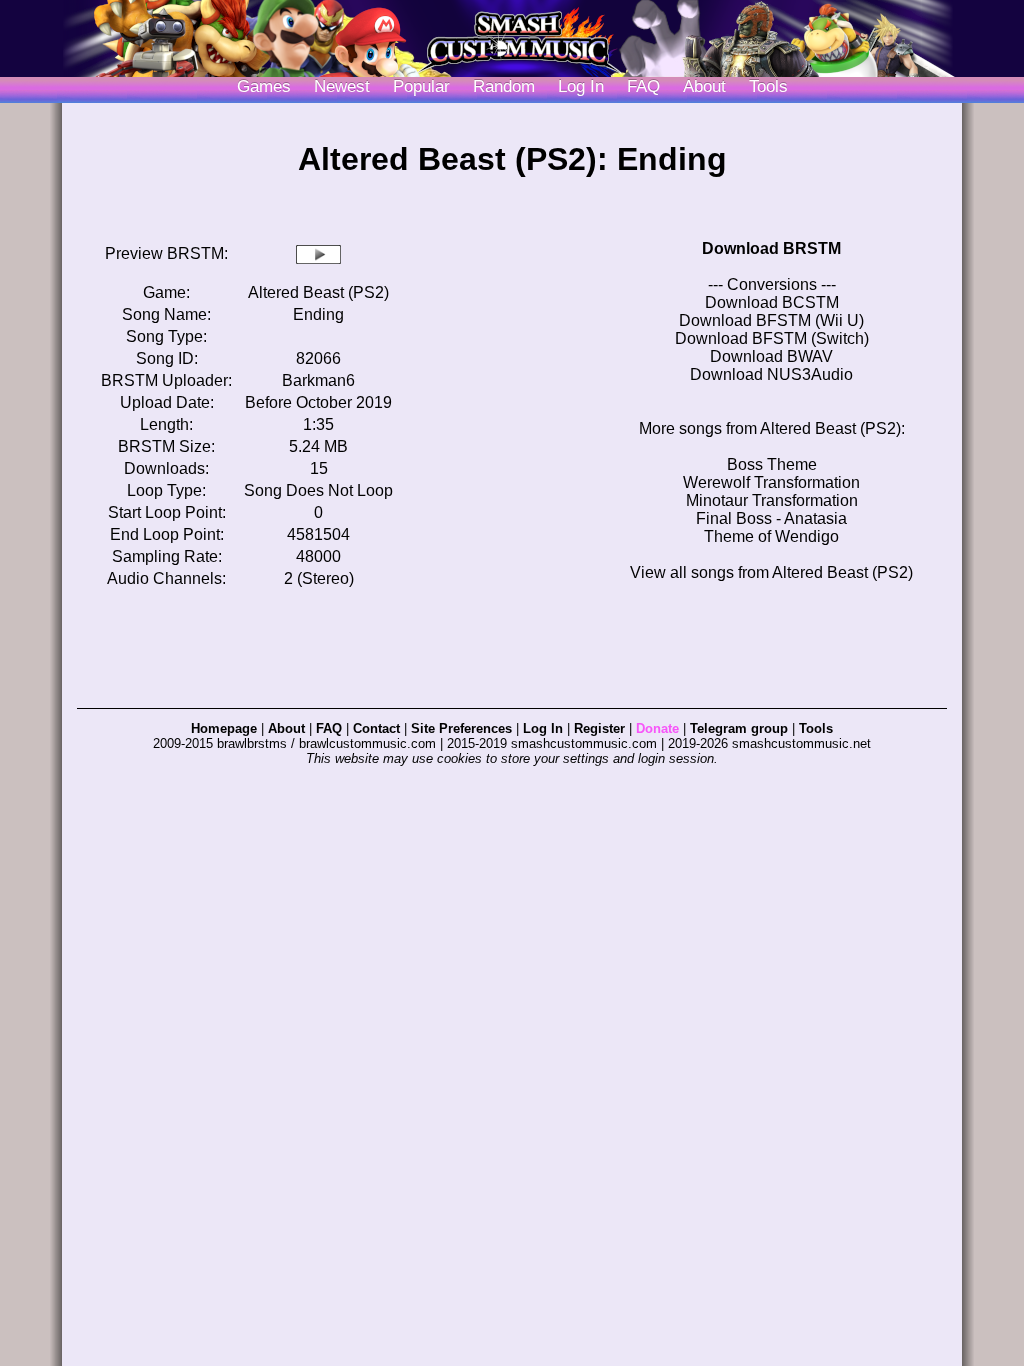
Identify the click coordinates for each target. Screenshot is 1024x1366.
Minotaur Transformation (772, 500)
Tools (768, 86)
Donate (657, 728)
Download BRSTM (771, 248)
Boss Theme (772, 464)
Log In (543, 728)
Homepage (224, 728)
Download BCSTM (772, 302)
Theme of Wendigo (771, 536)
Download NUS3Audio (771, 374)
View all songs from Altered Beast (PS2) (771, 572)
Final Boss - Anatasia (771, 518)
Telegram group (739, 728)
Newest (342, 86)
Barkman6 (318, 380)
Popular (421, 86)
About (704, 86)
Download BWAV (771, 356)
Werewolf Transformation (771, 482)
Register (599, 728)
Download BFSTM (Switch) (772, 338)
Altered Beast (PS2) (318, 292)
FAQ (643, 86)
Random (504, 86)
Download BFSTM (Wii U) (771, 320)
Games (264, 86)
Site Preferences (461, 728)
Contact (376, 728)
